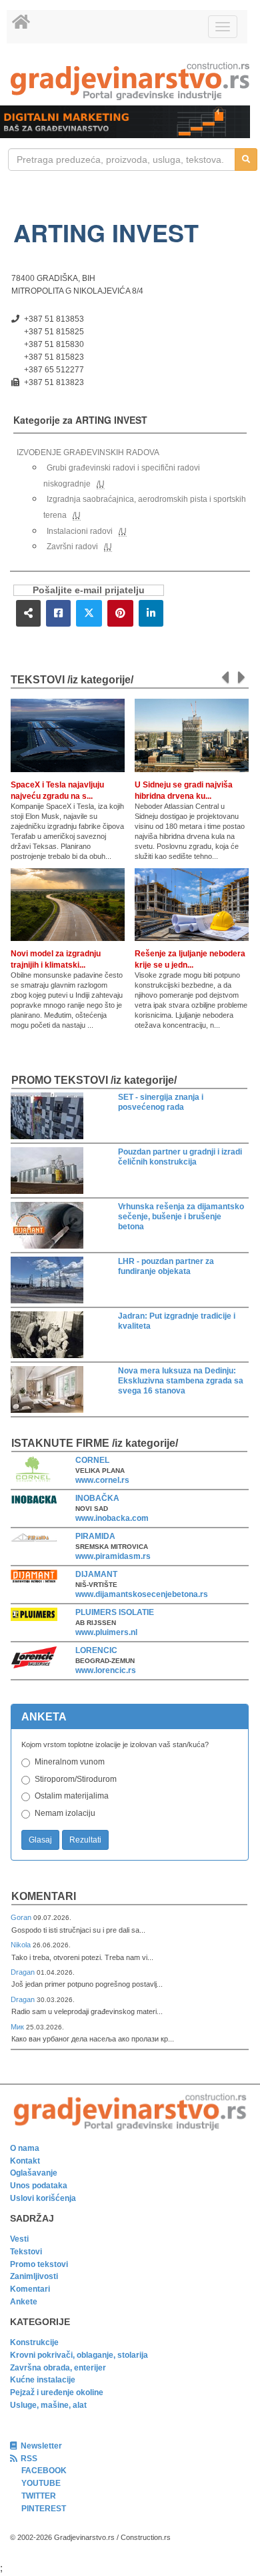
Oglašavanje (34, 2173)
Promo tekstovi (39, 2264)
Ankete (24, 2302)
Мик (18, 2027)
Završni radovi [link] (72, 547)
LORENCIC (96, 1650)
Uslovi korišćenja (43, 2198)
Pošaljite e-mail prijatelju (89, 590)
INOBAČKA (97, 1498)
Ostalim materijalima (72, 1796)
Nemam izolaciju (65, 1813)
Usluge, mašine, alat (48, 2405)
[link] (130, 81)
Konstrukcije (34, 2342)
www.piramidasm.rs (113, 1556)
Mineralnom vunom (70, 1762)
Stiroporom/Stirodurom (76, 1779)
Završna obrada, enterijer (58, 2368)
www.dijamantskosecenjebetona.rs (142, 1594)
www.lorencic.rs (106, 1670)
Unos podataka (39, 2186)
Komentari (44, 1896)
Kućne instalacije (43, 2380)
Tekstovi (26, 2252)
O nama (25, 2148)
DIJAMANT (96, 1574)
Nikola (22, 1945)
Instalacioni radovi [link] (80, 531)
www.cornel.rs (102, 1480)
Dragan (24, 1972)
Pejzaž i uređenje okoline (57, 2392)
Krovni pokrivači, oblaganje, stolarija (79, 2355)
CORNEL (92, 1460)
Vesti (19, 2239)
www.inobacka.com (112, 1518)
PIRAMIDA (95, 1536)
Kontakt (25, 2161)
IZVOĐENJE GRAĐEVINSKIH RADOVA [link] (88, 452)
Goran (22, 1917)
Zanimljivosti (34, 2276)
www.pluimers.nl (106, 1632)
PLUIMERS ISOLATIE (115, 1612)
